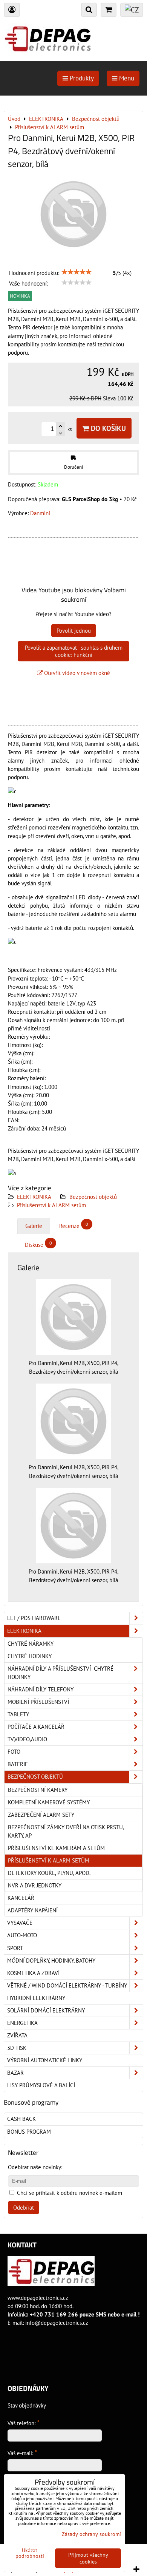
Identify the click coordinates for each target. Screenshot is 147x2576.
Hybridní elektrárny (36, 1998)
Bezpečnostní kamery (38, 1790)
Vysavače (20, 1923)
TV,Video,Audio (27, 1739)
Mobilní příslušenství (38, 1702)
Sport (15, 1948)
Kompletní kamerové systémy (49, 1802)
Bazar (15, 2073)
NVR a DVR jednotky (35, 1885)
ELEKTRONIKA (34, 1197)
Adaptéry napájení (33, 1910)
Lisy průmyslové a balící (41, 2085)
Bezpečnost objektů (93, 1197)
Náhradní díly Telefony (41, 1689)
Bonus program (29, 2132)
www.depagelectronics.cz (38, 2298)
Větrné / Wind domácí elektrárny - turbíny (67, 1985)
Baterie (18, 1764)
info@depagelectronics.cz (57, 2323)
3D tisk (17, 2048)
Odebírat (24, 2208)
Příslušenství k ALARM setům (51, 1205)
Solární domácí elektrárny (46, 2010)
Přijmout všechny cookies (88, 2558)
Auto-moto (22, 1935)
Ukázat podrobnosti (30, 2553)
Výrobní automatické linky (45, 2060)
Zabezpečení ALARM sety (41, 1815)
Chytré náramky (31, 1644)
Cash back (21, 2119)
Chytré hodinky (30, 1656)
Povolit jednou (74, 631)
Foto (14, 1752)
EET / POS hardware (34, 1618)
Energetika (22, 2023)
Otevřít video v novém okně (76, 673)
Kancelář (21, 1898)
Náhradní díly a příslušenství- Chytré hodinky (60, 1673)
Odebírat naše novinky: (35, 2167)
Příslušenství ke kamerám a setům (56, 1848)
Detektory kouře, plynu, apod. (49, 1873)
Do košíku (107, 428)
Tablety (18, 1714)
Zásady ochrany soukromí (91, 2534)
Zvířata (17, 2035)
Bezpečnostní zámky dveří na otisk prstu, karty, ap (66, 1831)
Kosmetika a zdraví (33, 1973)
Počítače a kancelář (36, 1727)
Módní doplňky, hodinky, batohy (51, 1961)
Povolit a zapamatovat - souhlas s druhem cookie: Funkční (74, 651)
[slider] (77, 272)
